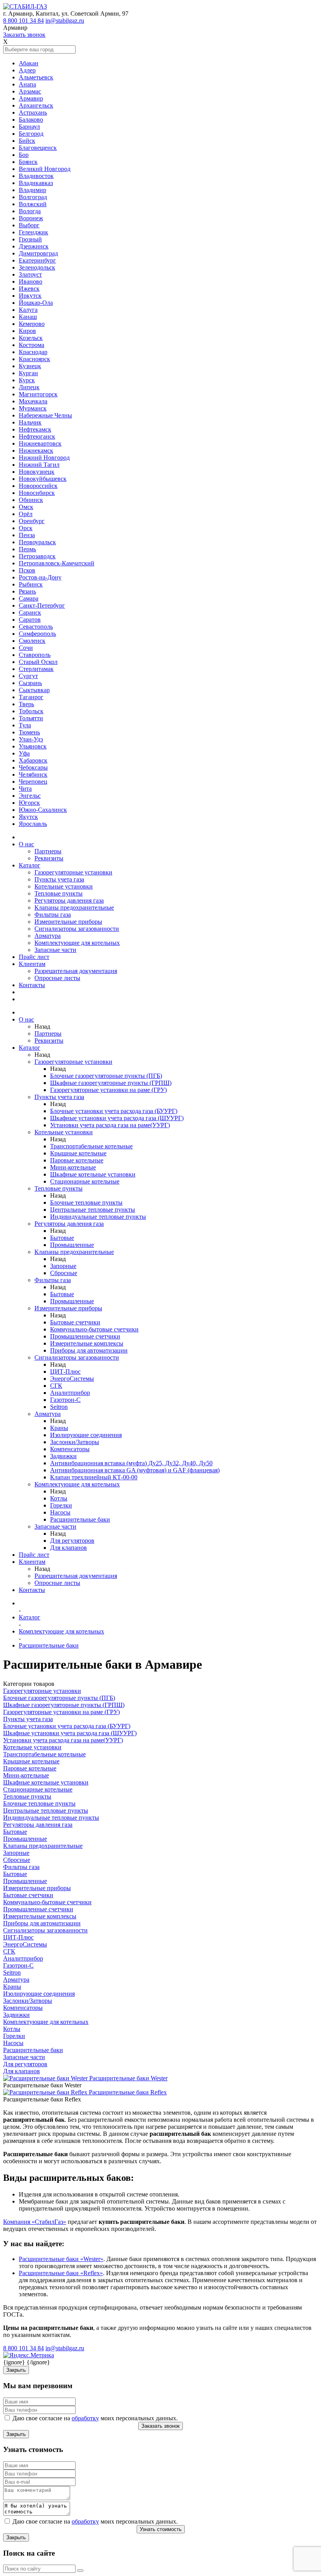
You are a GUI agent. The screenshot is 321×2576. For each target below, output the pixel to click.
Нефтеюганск (37, 436)
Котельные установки (64, 886)
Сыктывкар (34, 690)
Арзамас (30, 91)
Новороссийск (38, 486)
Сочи (26, 648)
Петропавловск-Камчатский (57, 563)
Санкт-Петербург (42, 605)
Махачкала (33, 401)
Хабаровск (33, 760)
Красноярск (34, 359)
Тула (25, 725)
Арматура (48, 936)
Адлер (27, 70)
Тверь (26, 704)
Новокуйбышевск (43, 479)
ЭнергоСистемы (72, 1379)
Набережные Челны (45, 415)
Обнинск (31, 500)
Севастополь (36, 627)
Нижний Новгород (44, 458)
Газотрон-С (65, 1400)
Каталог (30, 865)
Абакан (29, 63)
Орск (26, 528)
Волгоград (33, 197)
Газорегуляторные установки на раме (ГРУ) (108, 1090)
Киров (27, 331)
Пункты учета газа (59, 879)
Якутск (28, 817)
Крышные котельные (78, 1153)
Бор (24, 155)
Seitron (59, 1407)
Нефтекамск (35, 429)
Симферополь (37, 634)
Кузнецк (30, 366)
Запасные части (55, 950)
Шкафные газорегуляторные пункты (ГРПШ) (111, 1083)
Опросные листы (57, 978)
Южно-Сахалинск (43, 810)
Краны (59, 1428)
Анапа (27, 84)
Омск (26, 507)
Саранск (30, 613)
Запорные (63, 1266)
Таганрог (31, 697)
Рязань (27, 591)
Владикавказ (36, 183)
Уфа (24, 753)
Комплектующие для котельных (77, 943)
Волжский (33, 204)
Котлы (59, 1498)
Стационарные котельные (85, 1181)
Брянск (28, 162)
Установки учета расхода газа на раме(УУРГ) (110, 1125)
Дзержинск (34, 246)
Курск (27, 380)
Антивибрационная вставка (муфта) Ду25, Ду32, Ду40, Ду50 (131, 1463)
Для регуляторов (72, 1541)
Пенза (27, 535)
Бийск (27, 141)
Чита (25, 789)
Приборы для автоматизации (89, 1350)
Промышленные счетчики (85, 1336)
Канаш (28, 317)
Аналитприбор (70, 1393)
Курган (28, 373)
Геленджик (33, 232)
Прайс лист (34, 957)
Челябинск (33, 774)
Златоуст (30, 274)
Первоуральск (37, 542)
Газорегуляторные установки (73, 872)
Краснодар (33, 352)
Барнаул (29, 127)
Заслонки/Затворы (75, 1442)
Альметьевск (36, 77)
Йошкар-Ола (36, 303)
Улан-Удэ (31, 739)
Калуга (28, 310)
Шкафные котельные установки (93, 1174)
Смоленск (32, 641)
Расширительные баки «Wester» (61, 2259)
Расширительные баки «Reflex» (61, 2273)
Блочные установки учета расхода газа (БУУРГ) (114, 1111)
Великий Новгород (45, 169)
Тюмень (29, 732)
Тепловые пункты (59, 893)
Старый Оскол (38, 662)
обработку (85, 2418)
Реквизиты (49, 858)
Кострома (32, 345)
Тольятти (31, 718)
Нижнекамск (36, 451)
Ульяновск (33, 746)
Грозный (30, 239)
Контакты (32, 985)
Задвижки (63, 1456)
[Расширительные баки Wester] (46, 2078)
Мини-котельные (73, 1167)
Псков (27, 570)
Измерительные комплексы (87, 1343)
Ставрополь (35, 655)
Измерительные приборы (68, 922)
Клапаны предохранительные (74, 908)
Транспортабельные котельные (91, 1146)
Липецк (29, 387)
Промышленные (72, 1245)
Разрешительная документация (76, 971)
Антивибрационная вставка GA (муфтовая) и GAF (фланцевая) (135, 1470)
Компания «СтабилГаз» (35, 2222)
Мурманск (33, 408)
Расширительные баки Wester (128, 2078)
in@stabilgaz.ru (65, 21)
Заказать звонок (24, 35)
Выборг (29, 225)
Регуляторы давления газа (69, 900)
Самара (29, 598)
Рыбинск (31, 584)
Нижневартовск (40, 443)
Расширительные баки (80, 1519)
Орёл (26, 514)
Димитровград (38, 253)
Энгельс (30, 796)
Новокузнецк (37, 472)
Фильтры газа (53, 915)
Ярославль (33, 824)
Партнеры (48, 851)
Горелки (61, 1505)
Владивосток (36, 176)
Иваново (31, 282)
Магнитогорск (38, 394)
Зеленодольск (37, 267)
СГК (56, 1386)
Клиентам (32, 964)
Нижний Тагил (39, 465)
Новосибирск (37, 493)
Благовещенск (38, 148)
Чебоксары (33, 767)
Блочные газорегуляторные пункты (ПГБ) (106, 1076)
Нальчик (30, 422)
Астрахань (33, 112)
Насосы (60, 1512)
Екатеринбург (37, 260)
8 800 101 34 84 (23, 21)
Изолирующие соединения (86, 1435)
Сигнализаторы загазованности (77, 929)
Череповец (33, 782)
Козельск (31, 338)
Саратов (30, 620)
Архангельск (36, 105)
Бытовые (62, 1238)
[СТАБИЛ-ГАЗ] (25, 6)
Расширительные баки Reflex (128, 2092)
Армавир (31, 98)
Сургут (28, 676)
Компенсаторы (70, 1449)
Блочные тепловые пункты (86, 1203)
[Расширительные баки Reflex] (46, 2092)
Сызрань (30, 683)
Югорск (29, 803)
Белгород (31, 134)
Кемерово (32, 324)
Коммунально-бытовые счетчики (94, 1329)
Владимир (32, 190)
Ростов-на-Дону (40, 577)
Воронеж (31, 218)
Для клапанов (69, 1548)
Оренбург (32, 521)
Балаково (31, 120)
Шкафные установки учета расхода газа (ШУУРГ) (117, 1118)
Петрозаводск (37, 556)
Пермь (27, 549)
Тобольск (31, 711)
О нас (26, 844)
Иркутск (30, 296)
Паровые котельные (77, 1160)
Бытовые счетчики (75, 1322)
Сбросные (64, 1273)
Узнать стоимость (161, 2529)
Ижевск (29, 289)
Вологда (30, 211)
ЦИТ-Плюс (65, 1372)
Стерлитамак (36, 669)
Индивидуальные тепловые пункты (98, 1217)
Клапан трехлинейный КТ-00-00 (94, 1477)
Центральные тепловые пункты (93, 1210)
